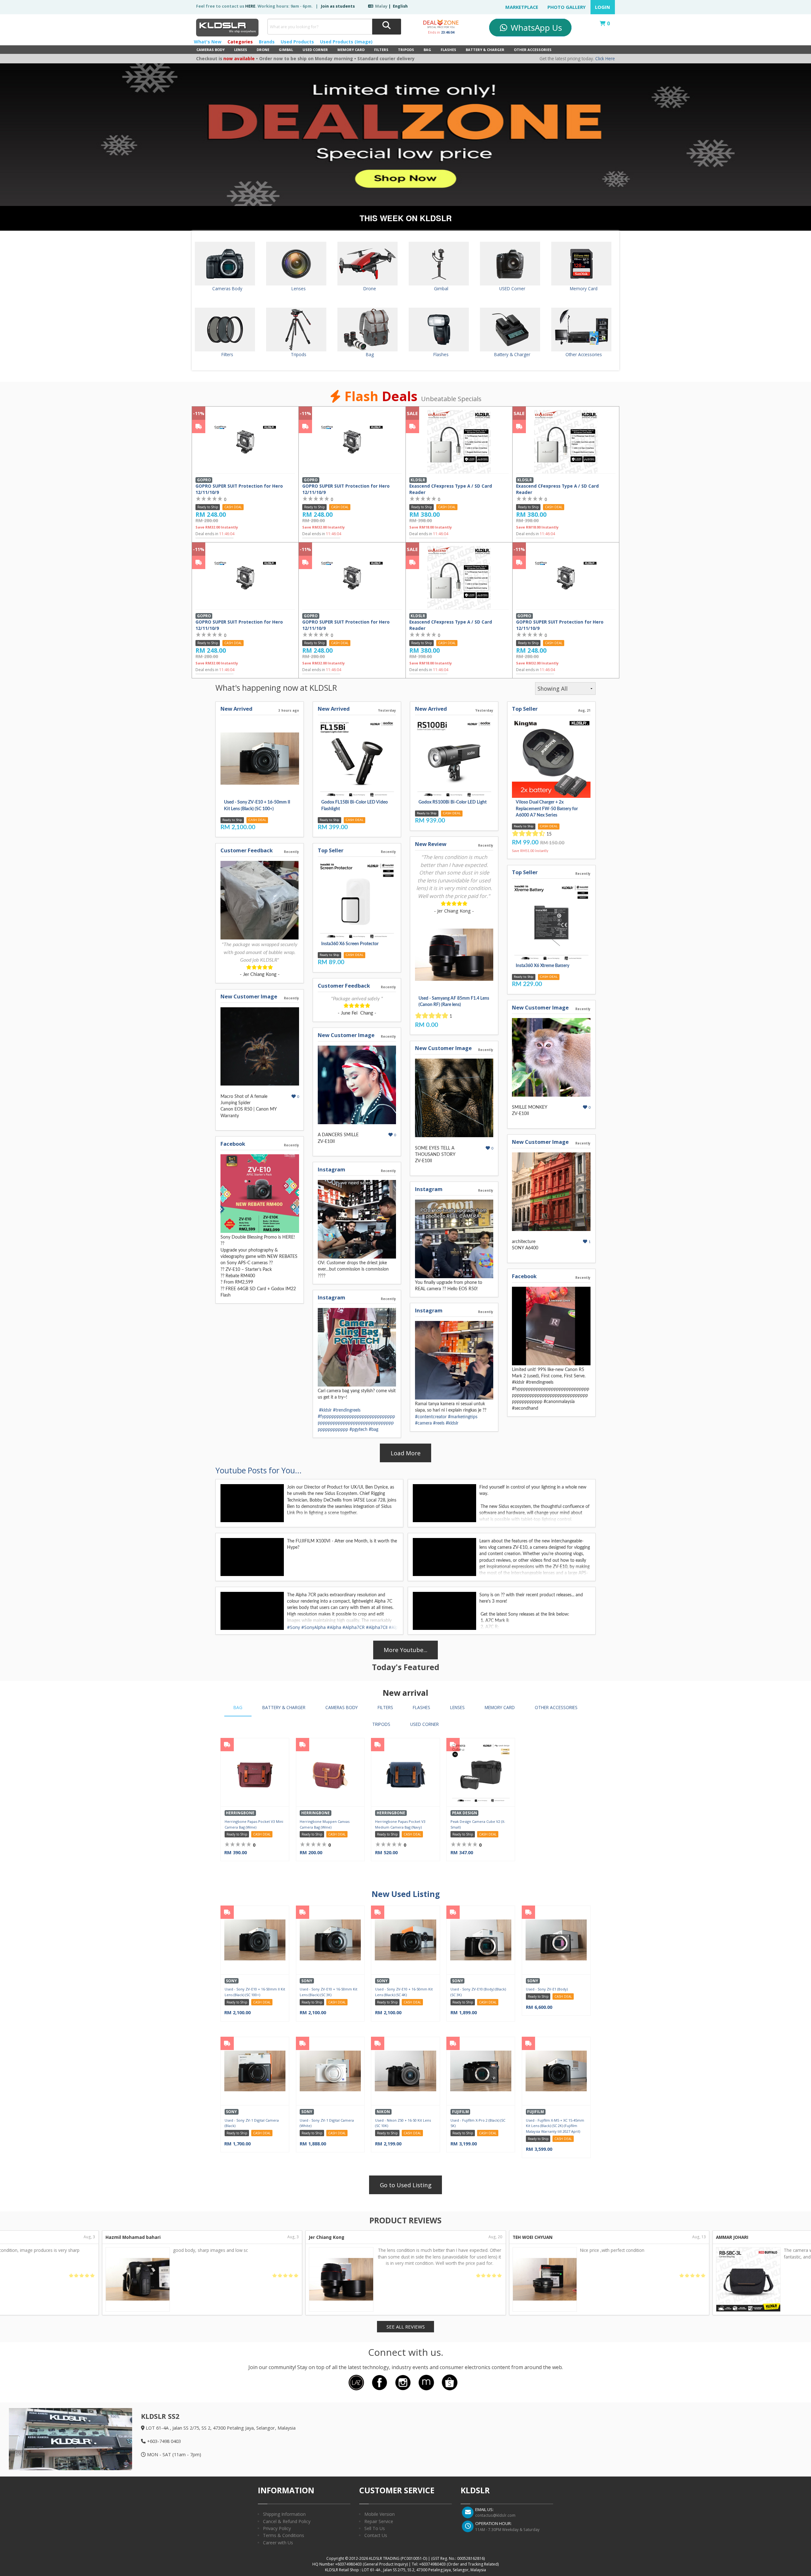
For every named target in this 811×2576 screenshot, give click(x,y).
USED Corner (315, 50)
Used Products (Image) (346, 42)
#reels (439, 1423)
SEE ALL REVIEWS (406, 2327)
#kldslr (325, 1410)
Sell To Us (375, 2528)
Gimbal (286, 50)
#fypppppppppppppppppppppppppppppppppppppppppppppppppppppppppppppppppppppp (356, 1423)
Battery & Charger (485, 50)
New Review (431, 844)
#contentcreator (431, 1417)
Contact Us (376, 2535)
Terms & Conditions (284, 2535)
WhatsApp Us (535, 28)
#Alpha (334, 1627)
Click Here (605, 59)
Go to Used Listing (406, 2185)
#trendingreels (347, 1410)
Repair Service (379, 2521)
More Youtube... (405, 1650)
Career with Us (278, 2543)
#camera (423, 1423)
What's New (208, 42)
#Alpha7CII (377, 1627)
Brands (267, 42)
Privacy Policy (277, 2528)
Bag (427, 50)
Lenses (241, 50)
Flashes (448, 50)
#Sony (294, 1627)
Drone (263, 50)
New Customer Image (249, 996)
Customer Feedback (247, 850)
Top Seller (331, 850)
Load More (406, 1453)
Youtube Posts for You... (259, 1470)
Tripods (406, 50)
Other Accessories (533, 50)
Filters (381, 50)
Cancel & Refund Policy (287, 2521)
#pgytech (358, 1430)
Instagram (332, 1169)
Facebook (233, 1144)
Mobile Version (380, 2514)
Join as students (338, 6)
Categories (240, 42)
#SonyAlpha (313, 1627)
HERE (250, 6)
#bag (374, 1430)
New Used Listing (406, 1894)
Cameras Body (211, 50)
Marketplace (522, 7)
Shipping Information (284, 2514)
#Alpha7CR (354, 1627)
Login (603, 7)
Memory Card (351, 50)
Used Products (297, 42)
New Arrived (236, 709)
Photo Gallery (567, 7)
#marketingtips (463, 1417)
